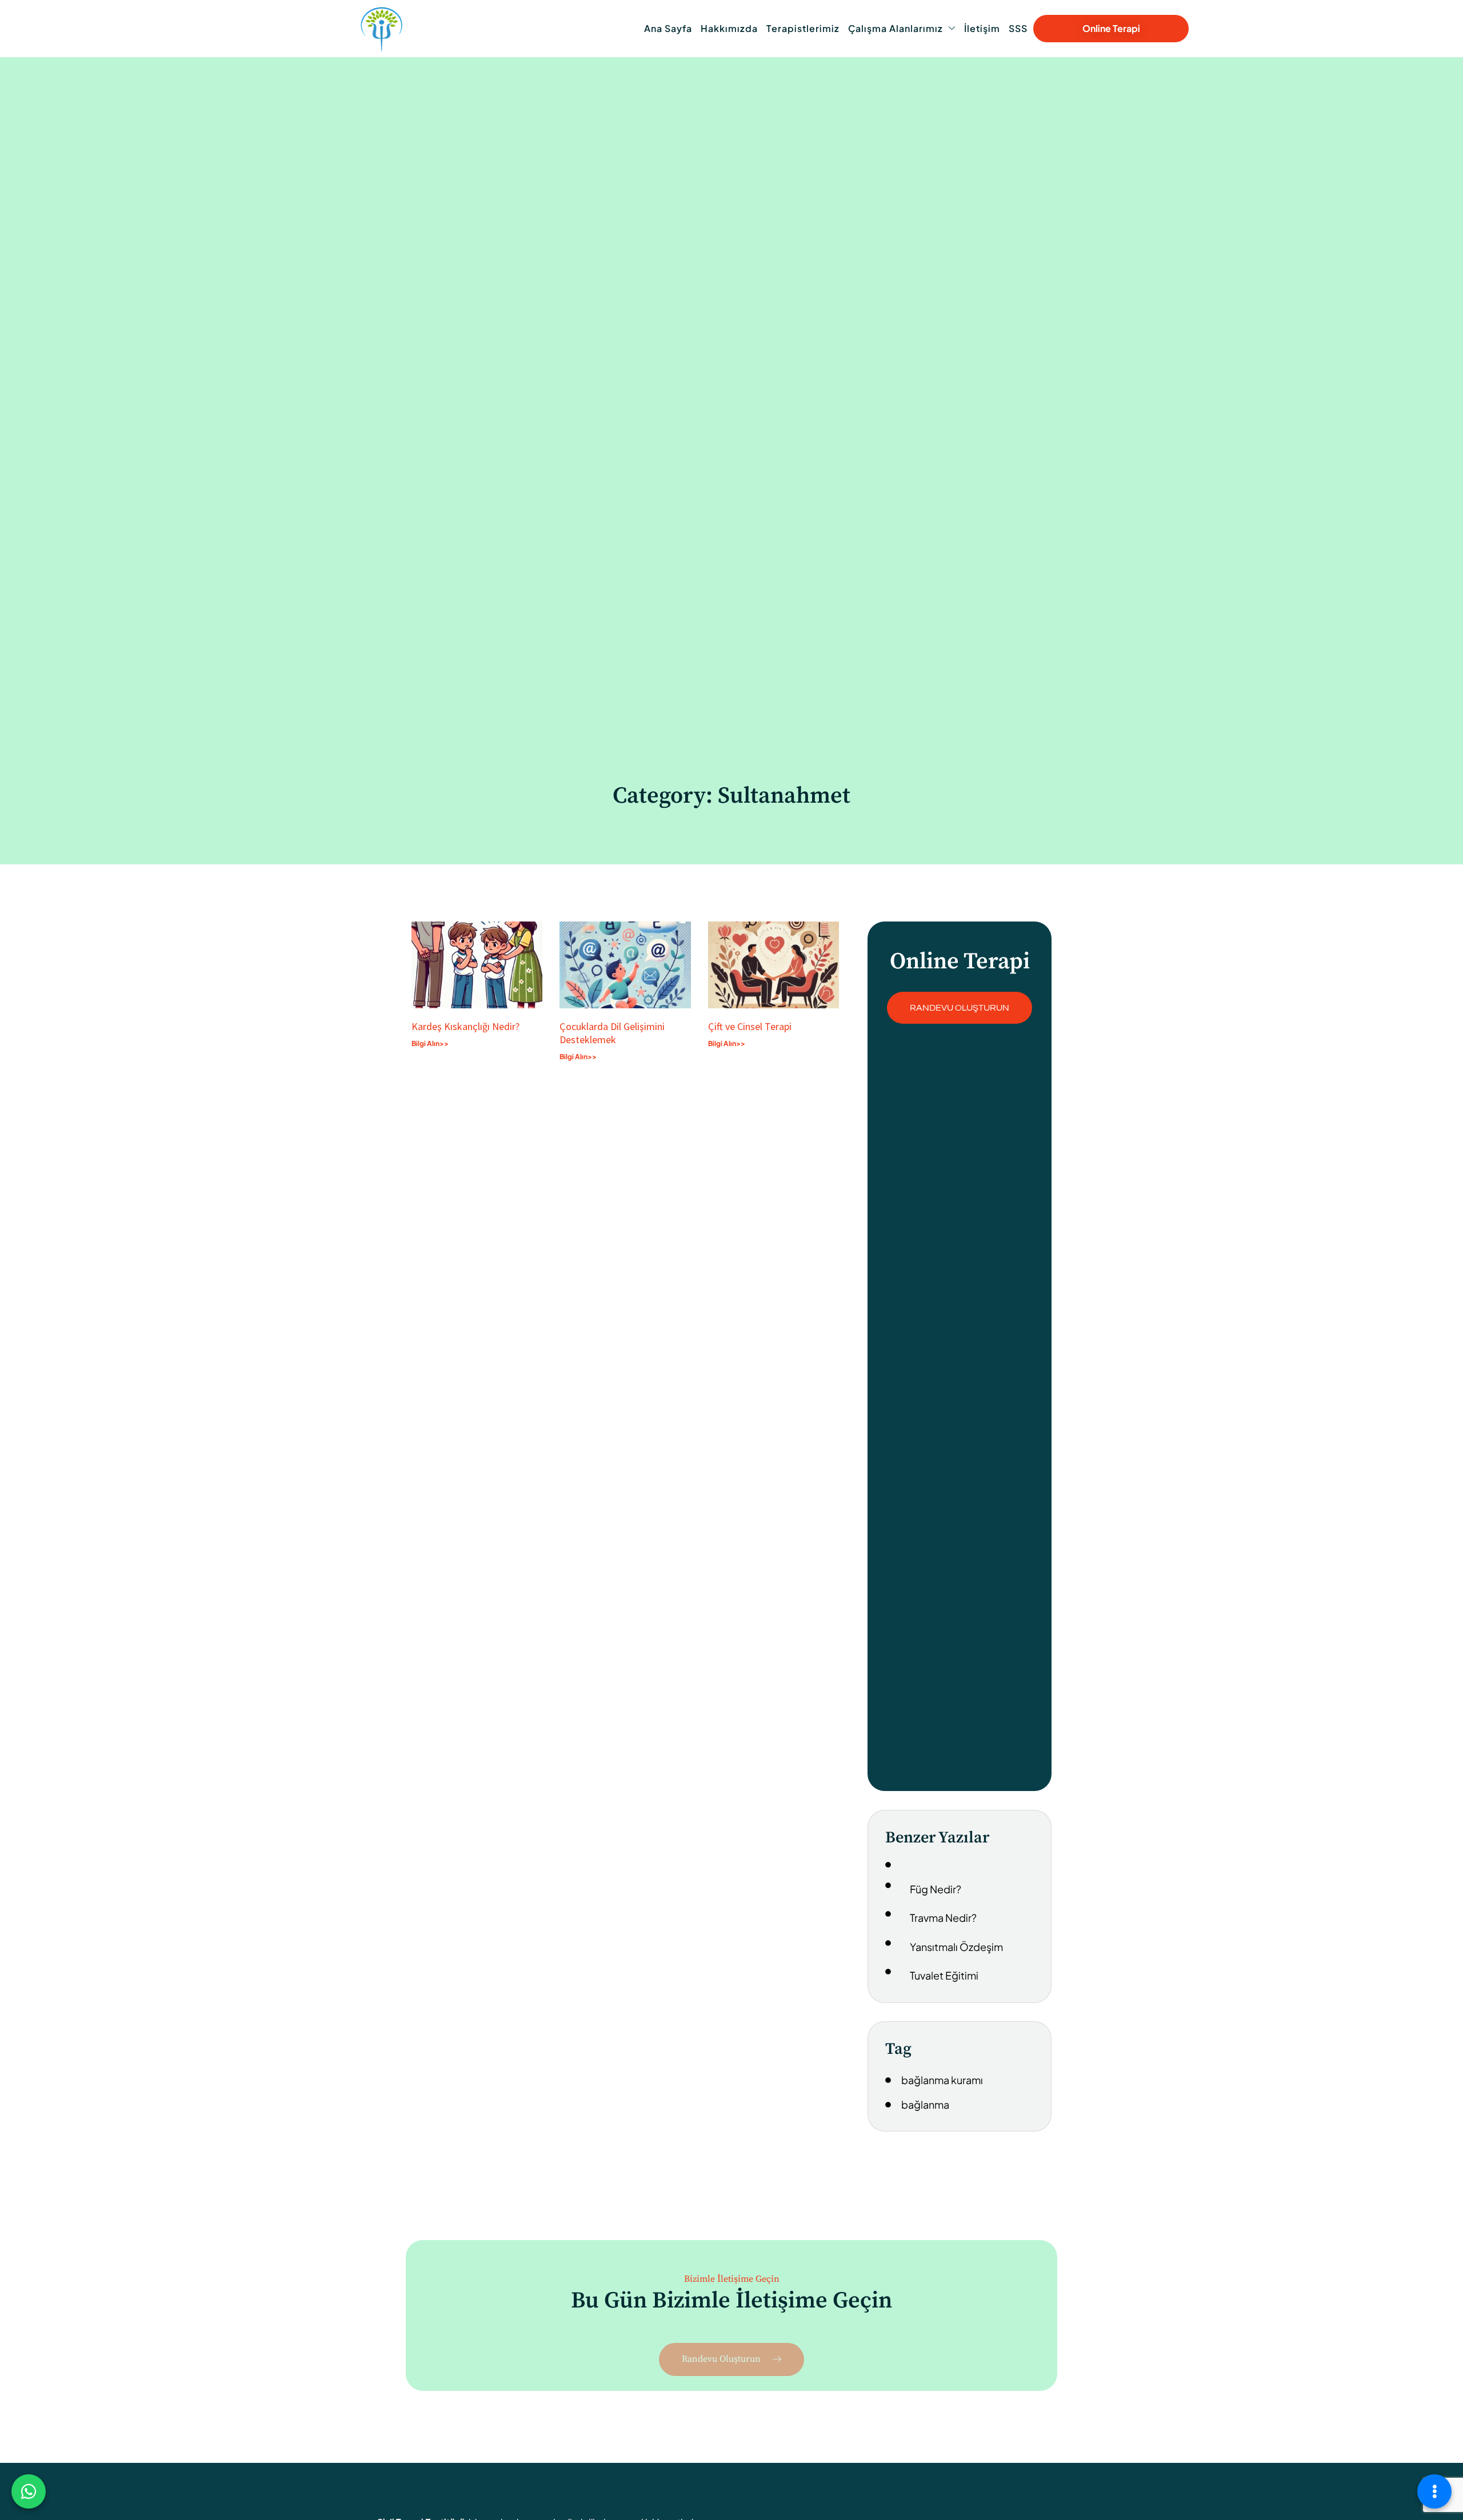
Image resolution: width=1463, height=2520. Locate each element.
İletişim (982, 28)
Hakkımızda (729, 28)
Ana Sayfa (668, 28)
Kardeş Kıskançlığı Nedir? (468, 1026)
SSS (1018, 28)
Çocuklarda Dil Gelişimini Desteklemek (612, 1033)
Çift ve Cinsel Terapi (750, 1026)
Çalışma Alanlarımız (896, 28)
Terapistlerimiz (803, 28)
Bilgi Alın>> (430, 1043)
